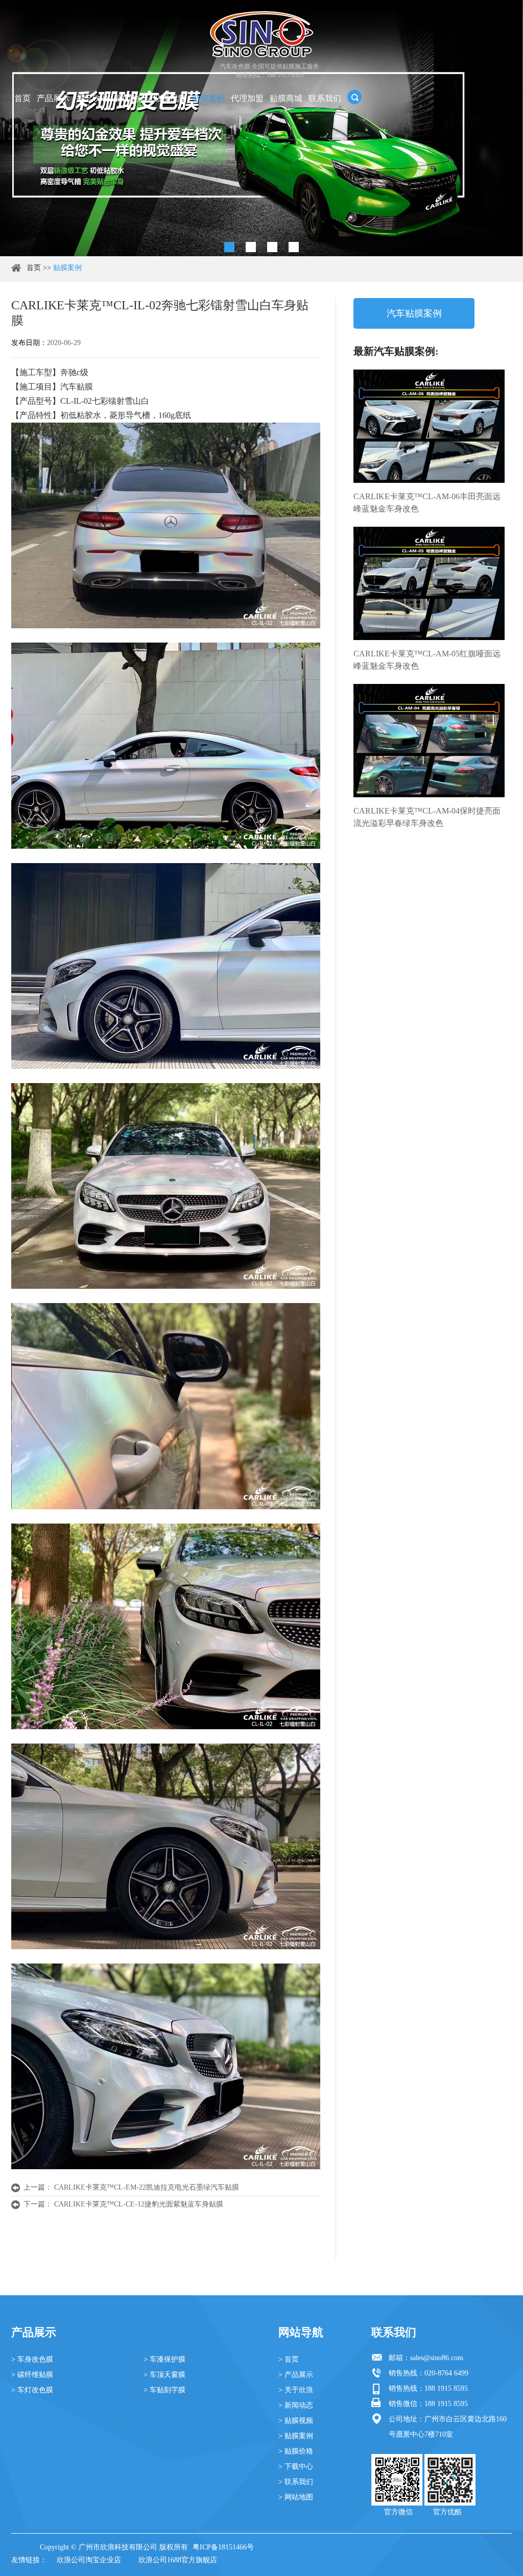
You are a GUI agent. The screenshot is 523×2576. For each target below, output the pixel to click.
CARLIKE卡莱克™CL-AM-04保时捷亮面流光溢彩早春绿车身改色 (427, 817)
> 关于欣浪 (296, 2390)
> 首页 (289, 2359)
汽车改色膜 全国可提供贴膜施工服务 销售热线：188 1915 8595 (269, 71)
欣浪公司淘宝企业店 (89, 2560)
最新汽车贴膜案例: (396, 351)
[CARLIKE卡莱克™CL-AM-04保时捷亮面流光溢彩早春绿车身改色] (429, 741)
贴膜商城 (286, 98)
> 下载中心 (296, 2467)
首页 (22, 98)
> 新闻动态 (296, 2405)
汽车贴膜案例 (414, 313)
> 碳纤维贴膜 (32, 2375)
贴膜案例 (208, 98)
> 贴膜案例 (296, 2436)
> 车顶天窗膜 (164, 2375)
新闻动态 (131, 98)
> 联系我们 (296, 2482)
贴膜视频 (170, 98)
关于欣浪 (92, 98)
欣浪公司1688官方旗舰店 (178, 2560)
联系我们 (325, 98)
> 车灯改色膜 (32, 2390)
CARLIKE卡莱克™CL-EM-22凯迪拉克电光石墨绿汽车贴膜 (147, 2187)
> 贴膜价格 (296, 2451)
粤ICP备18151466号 (223, 2547)
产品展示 (53, 98)
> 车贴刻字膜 (164, 2390)
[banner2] (294, 247)
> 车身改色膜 (32, 2359)
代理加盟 (247, 98)
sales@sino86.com (437, 2358)
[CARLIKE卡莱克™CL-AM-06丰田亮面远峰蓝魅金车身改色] (429, 426)
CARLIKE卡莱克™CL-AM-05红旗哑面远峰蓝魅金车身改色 (427, 660)
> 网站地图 (296, 2497)
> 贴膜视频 (296, 2421)
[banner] (229, 247)
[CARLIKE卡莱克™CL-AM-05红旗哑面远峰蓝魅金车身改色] (429, 583)
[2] (251, 247)
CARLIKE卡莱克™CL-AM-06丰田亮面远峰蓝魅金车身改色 (427, 502)
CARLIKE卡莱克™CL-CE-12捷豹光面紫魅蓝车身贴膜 (139, 2204)
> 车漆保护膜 (164, 2359)
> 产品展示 (296, 2375)
